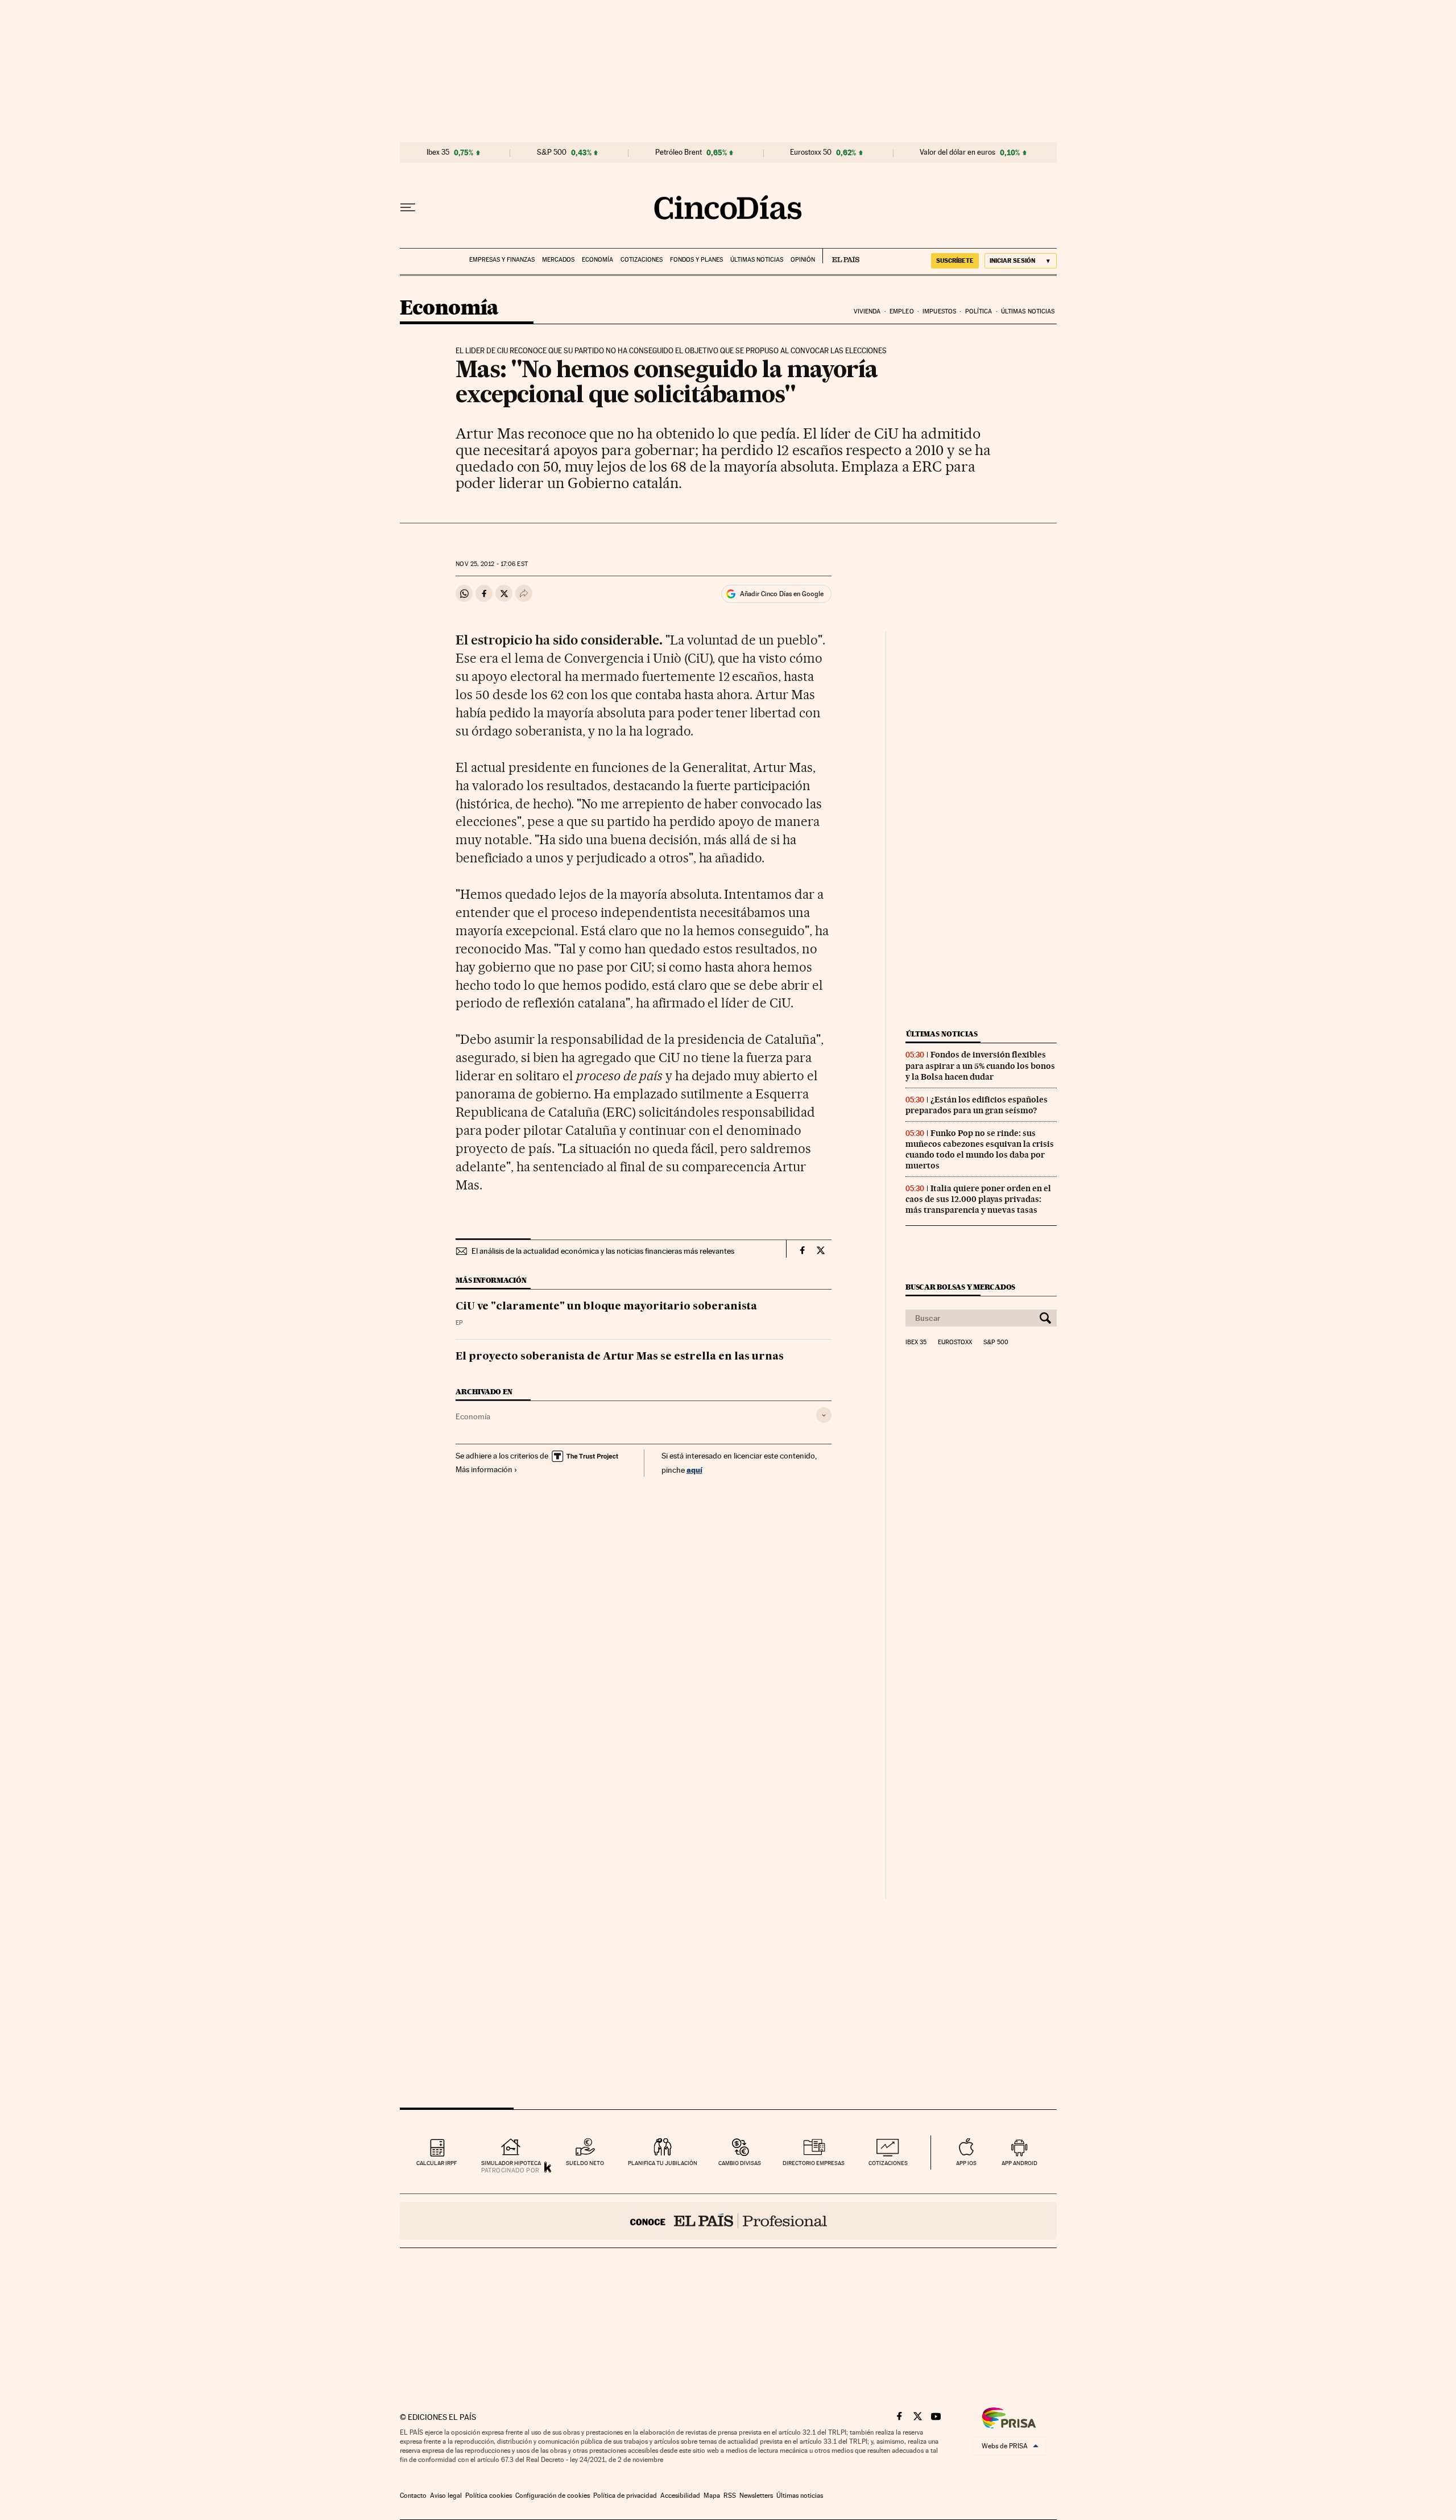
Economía (597, 260)
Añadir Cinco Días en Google (782, 594)
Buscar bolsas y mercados (960, 1287)
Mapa (712, 2496)
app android (1019, 2163)
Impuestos (939, 311)
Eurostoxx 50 (811, 152)
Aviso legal (446, 2496)
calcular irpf (437, 2163)
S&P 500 (552, 152)
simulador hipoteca (511, 2163)
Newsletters (756, 2496)
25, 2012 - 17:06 (491, 564)
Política (979, 311)
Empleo (902, 311)
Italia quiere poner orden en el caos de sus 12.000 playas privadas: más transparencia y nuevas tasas (978, 1199)
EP (459, 1323)
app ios (966, 2163)
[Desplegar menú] (408, 208)
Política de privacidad (625, 2496)
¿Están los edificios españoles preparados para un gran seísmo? (977, 1105)
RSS (730, 2496)
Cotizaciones (642, 260)
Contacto (413, 2496)
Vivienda (867, 311)
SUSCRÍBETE (955, 261)
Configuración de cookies (553, 2496)
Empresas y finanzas (502, 260)
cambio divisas (740, 2163)
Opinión (803, 260)
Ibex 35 (438, 152)
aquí (694, 1470)
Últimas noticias (757, 260)
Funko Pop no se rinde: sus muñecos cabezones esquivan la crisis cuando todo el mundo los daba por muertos (980, 1149)
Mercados (558, 260)
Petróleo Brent (679, 152)
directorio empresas (814, 2163)
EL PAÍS (841, 256)
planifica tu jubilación (663, 2163)
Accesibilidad (680, 2496)
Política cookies (489, 2496)
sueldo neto (585, 2163)
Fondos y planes (696, 260)
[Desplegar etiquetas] (824, 1415)
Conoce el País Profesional (728, 2221)
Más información (484, 1469)
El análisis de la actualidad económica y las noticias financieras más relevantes (603, 1251)
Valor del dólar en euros (957, 152)
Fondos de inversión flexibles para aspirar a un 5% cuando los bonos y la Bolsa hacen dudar (980, 1065)
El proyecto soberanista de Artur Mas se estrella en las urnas (620, 1357)
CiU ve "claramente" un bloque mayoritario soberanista (606, 1307)
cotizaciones (888, 2163)
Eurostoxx (955, 1342)
